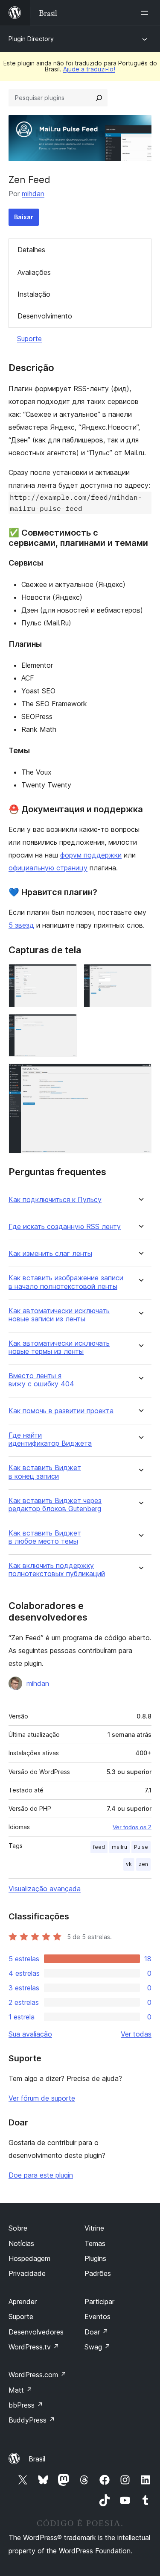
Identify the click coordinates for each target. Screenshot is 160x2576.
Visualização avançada (45, 1889)
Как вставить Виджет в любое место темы (45, 1537)
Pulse (141, 1847)
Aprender (23, 2302)
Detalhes (31, 250)
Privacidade (27, 2273)
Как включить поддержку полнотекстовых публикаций (57, 1570)
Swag (97, 2347)
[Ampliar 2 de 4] (140, 976)
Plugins (95, 2258)
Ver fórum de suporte (42, 2098)
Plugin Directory (31, 39)
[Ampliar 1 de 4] (65, 976)
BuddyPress (32, 2420)
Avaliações (34, 272)
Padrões (98, 2273)
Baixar (24, 217)
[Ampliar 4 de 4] (140, 1075)
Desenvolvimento (45, 316)
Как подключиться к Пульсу (55, 1200)
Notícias (21, 2243)
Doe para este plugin (41, 2175)
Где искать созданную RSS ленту (65, 1227)
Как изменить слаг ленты (50, 1254)
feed (99, 1847)
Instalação (34, 294)
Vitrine (94, 2228)
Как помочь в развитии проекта (61, 1411)
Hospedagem (29, 2258)
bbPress (26, 2405)
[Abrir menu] (146, 13)
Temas (95, 2243)
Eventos (97, 2317)
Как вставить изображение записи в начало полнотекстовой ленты (66, 1282)
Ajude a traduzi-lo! (89, 69)
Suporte (29, 339)
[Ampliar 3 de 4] (65, 1026)
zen (143, 1864)
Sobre (18, 2228)
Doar (96, 2332)
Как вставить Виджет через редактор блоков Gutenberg (55, 1505)
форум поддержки (91, 855)
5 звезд (21, 925)
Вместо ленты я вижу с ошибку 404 (41, 1380)
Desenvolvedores (36, 2332)
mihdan (33, 194)
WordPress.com (38, 2375)
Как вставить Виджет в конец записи (45, 1472)
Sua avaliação (30, 2034)
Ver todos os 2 (132, 1827)
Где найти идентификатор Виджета (50, 1439)
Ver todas (136, 2034)
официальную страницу (48, 868)
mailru (119, 1847)
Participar (99, 2302)
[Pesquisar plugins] (99, 98)
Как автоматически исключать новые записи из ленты (59, 1315)
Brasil (37, 2459)
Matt (20, 2390)
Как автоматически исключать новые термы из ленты (59, 1347)
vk (129, 1864)
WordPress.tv (34, 2347)
